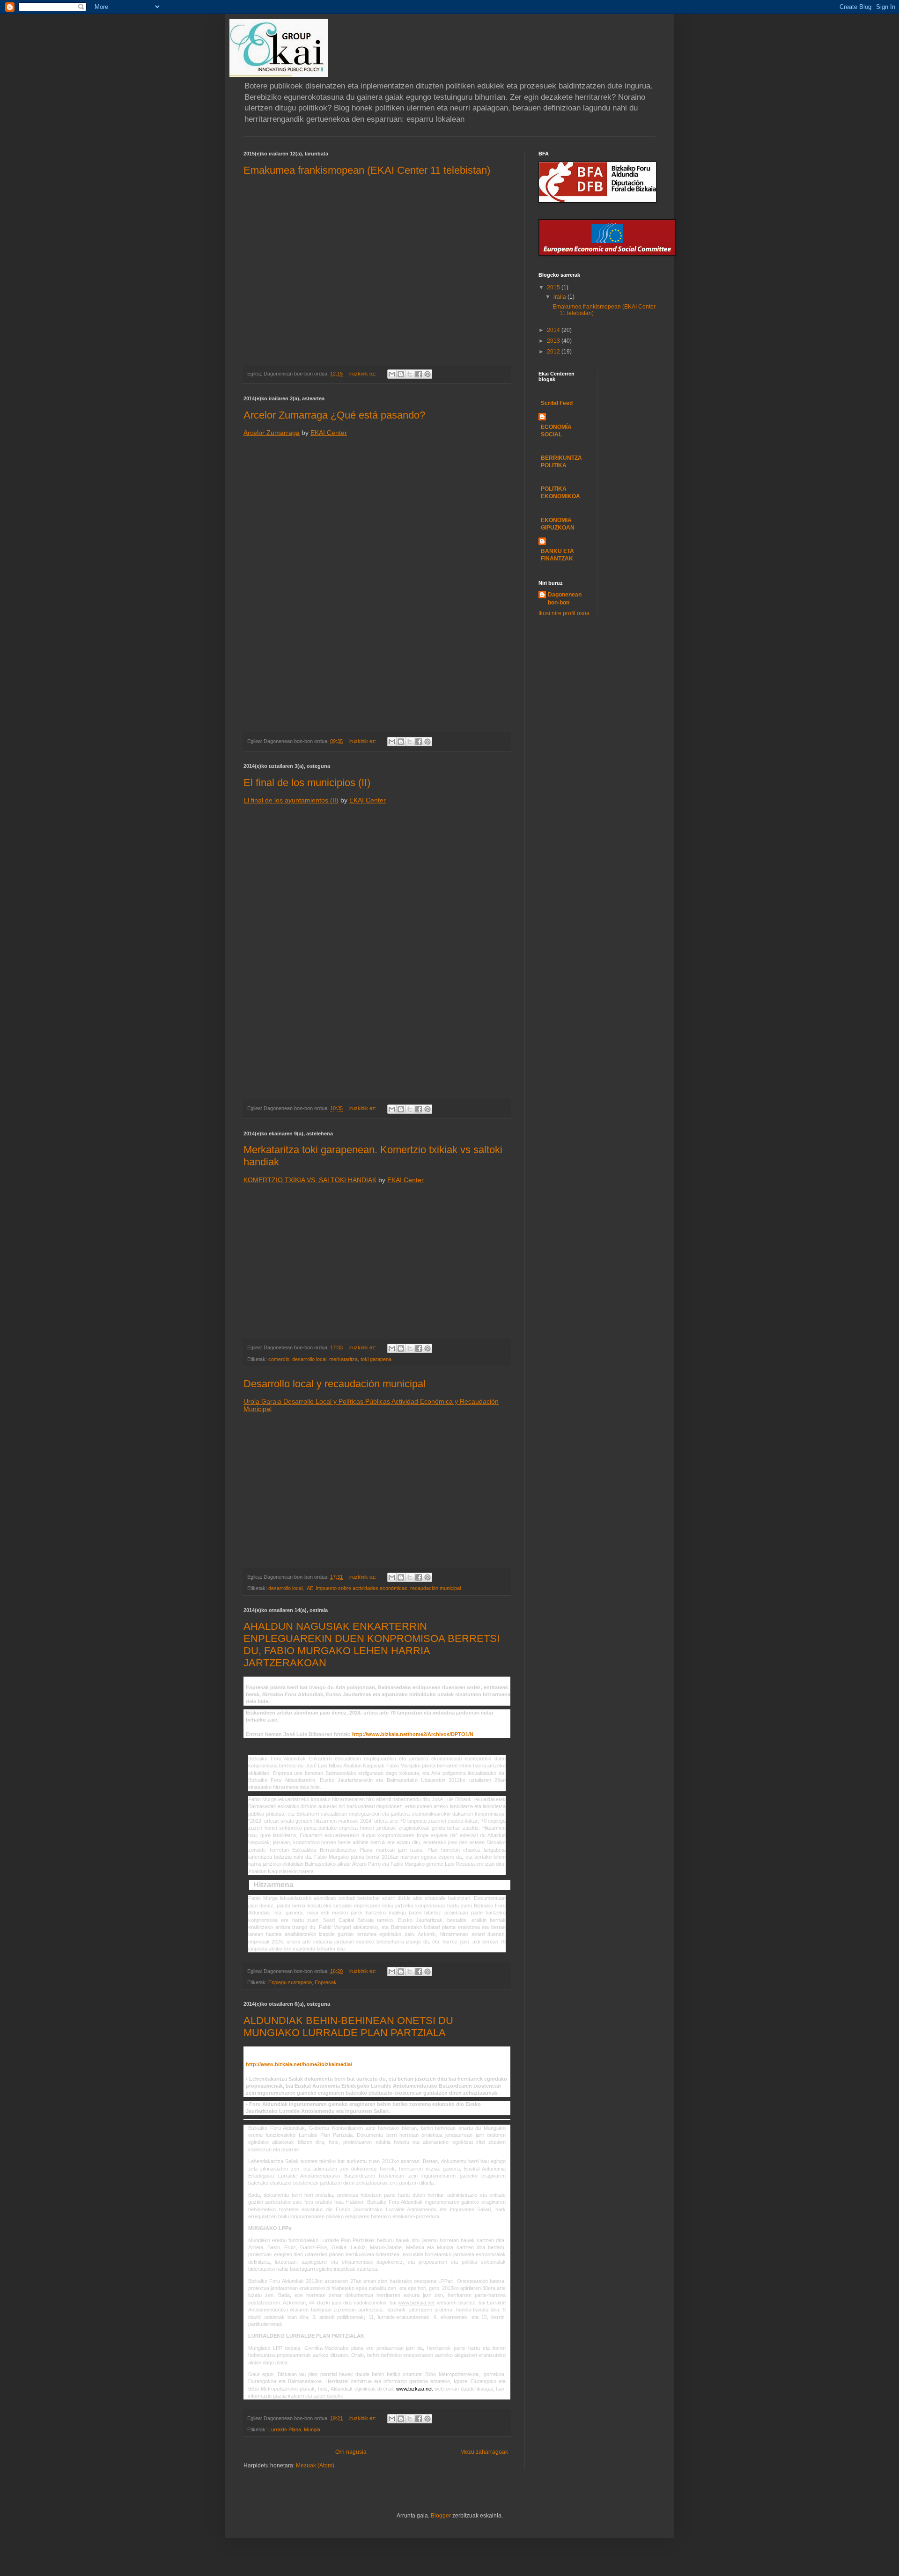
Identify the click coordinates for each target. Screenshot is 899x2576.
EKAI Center (329, 433)
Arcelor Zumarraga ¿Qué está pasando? (334, 415)
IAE (309, 1588)
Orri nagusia (351, 2452)
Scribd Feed (557, 403)
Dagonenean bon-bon (565, 599)
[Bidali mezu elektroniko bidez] (392, 374)
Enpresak (326, 1982)
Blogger (441, 2516)
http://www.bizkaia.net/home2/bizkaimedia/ (299, 2064)
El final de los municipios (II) (307, 783)
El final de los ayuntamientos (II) (291, 800)
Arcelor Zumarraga (272, 433)
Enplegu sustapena (290, 1982)
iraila (560, 297)
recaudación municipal (435, 1588)
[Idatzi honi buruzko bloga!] (401, 374)
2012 (554, 352)
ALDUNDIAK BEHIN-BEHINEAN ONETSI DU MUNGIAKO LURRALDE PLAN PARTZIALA (348, 2027)
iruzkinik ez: (364, 374)
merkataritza (343, 1359)
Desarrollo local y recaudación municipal (335, 1384)
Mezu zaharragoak (484, 2452)
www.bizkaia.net (414, 2389)
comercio (279, 1359)
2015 (554, 287)
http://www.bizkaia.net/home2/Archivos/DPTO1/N (413, 1734)
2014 (554, 330)
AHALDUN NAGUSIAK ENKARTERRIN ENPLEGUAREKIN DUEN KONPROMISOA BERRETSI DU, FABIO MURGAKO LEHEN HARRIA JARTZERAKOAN (372, 1645)
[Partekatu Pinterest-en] (427, 374)
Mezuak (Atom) (315, 2466)
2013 (554, 341)
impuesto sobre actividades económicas (362, 1588)
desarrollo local (309, 1359)
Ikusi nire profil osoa (564, 613)
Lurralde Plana (285, 2429)
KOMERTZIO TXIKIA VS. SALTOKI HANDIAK (310, 1180)
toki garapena (376, 1359)
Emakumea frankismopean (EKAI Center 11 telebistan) (367, 170)
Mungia (312, 2429)
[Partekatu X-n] (410, 374)
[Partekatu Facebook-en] (419, 374)
